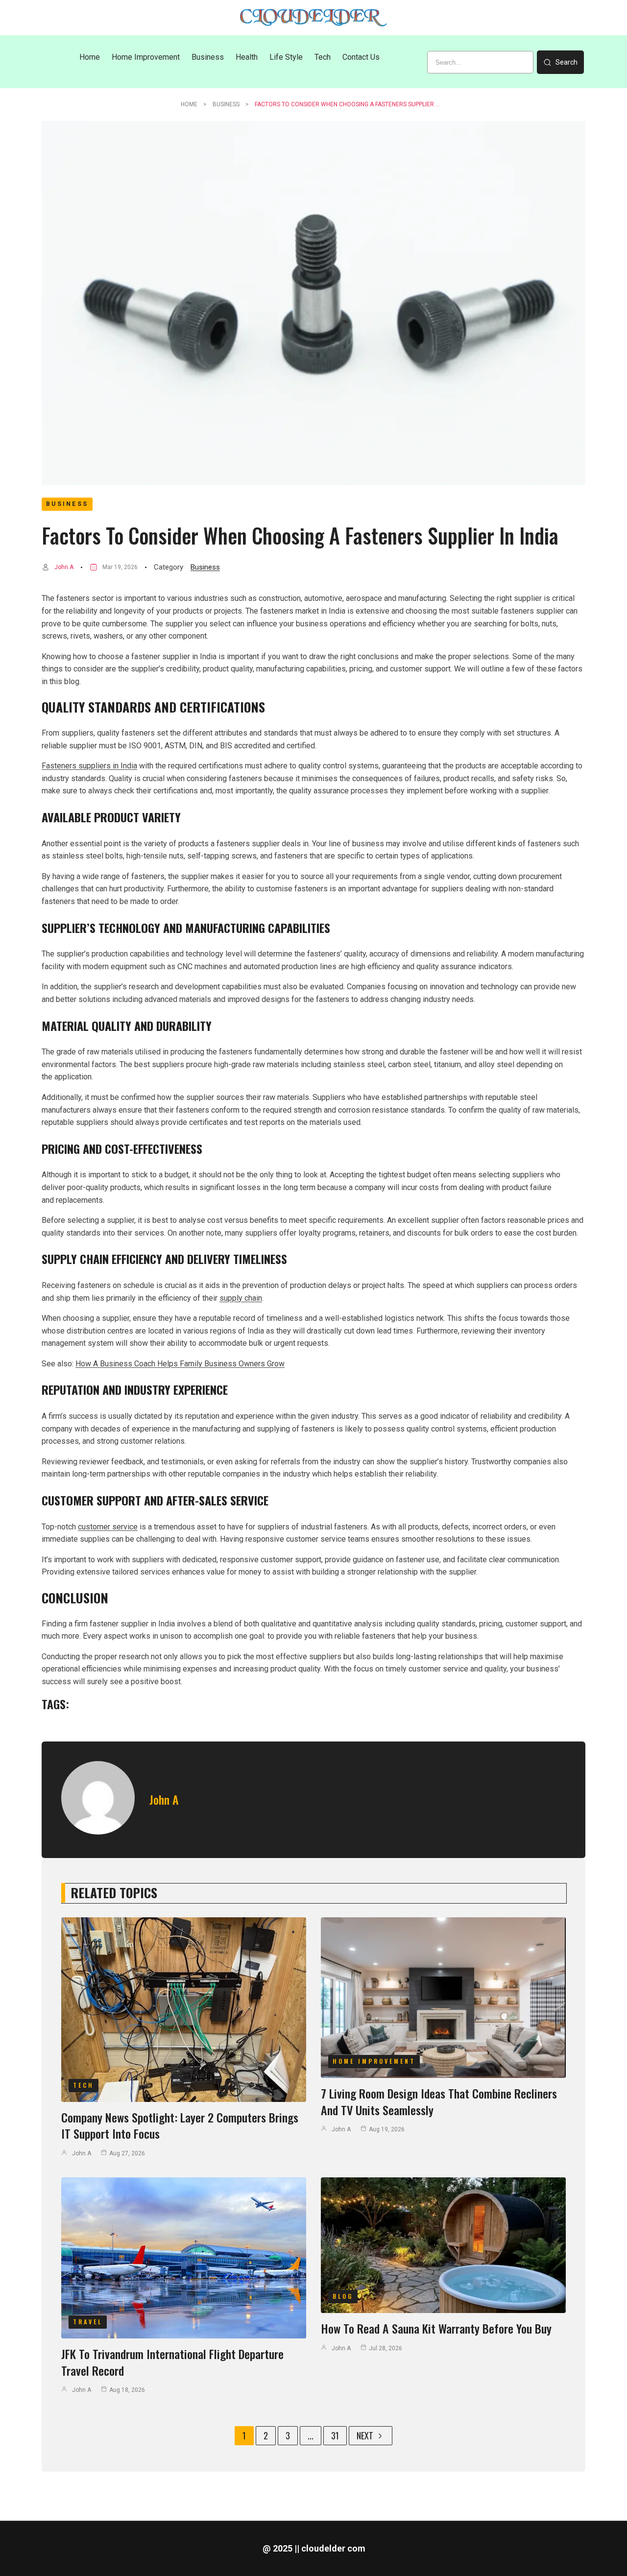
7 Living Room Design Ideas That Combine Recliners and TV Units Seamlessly (439, 2101)
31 (335, 2435)
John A (64, 567)
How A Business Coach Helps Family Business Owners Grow (180, 1364)
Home (189, 104)
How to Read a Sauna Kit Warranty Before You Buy (436, 2328)
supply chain (241, 1298)
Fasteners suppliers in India (89, 766)
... (311, 2435)
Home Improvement (374, 2061)
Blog (343, 2296)
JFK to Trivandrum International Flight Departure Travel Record (172, 2362)
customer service (108, 1527)
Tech (84, 2085)
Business (226, 104)
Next (365, 2435)
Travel (88, 2322)
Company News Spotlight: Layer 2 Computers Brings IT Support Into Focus (180, 2125)
